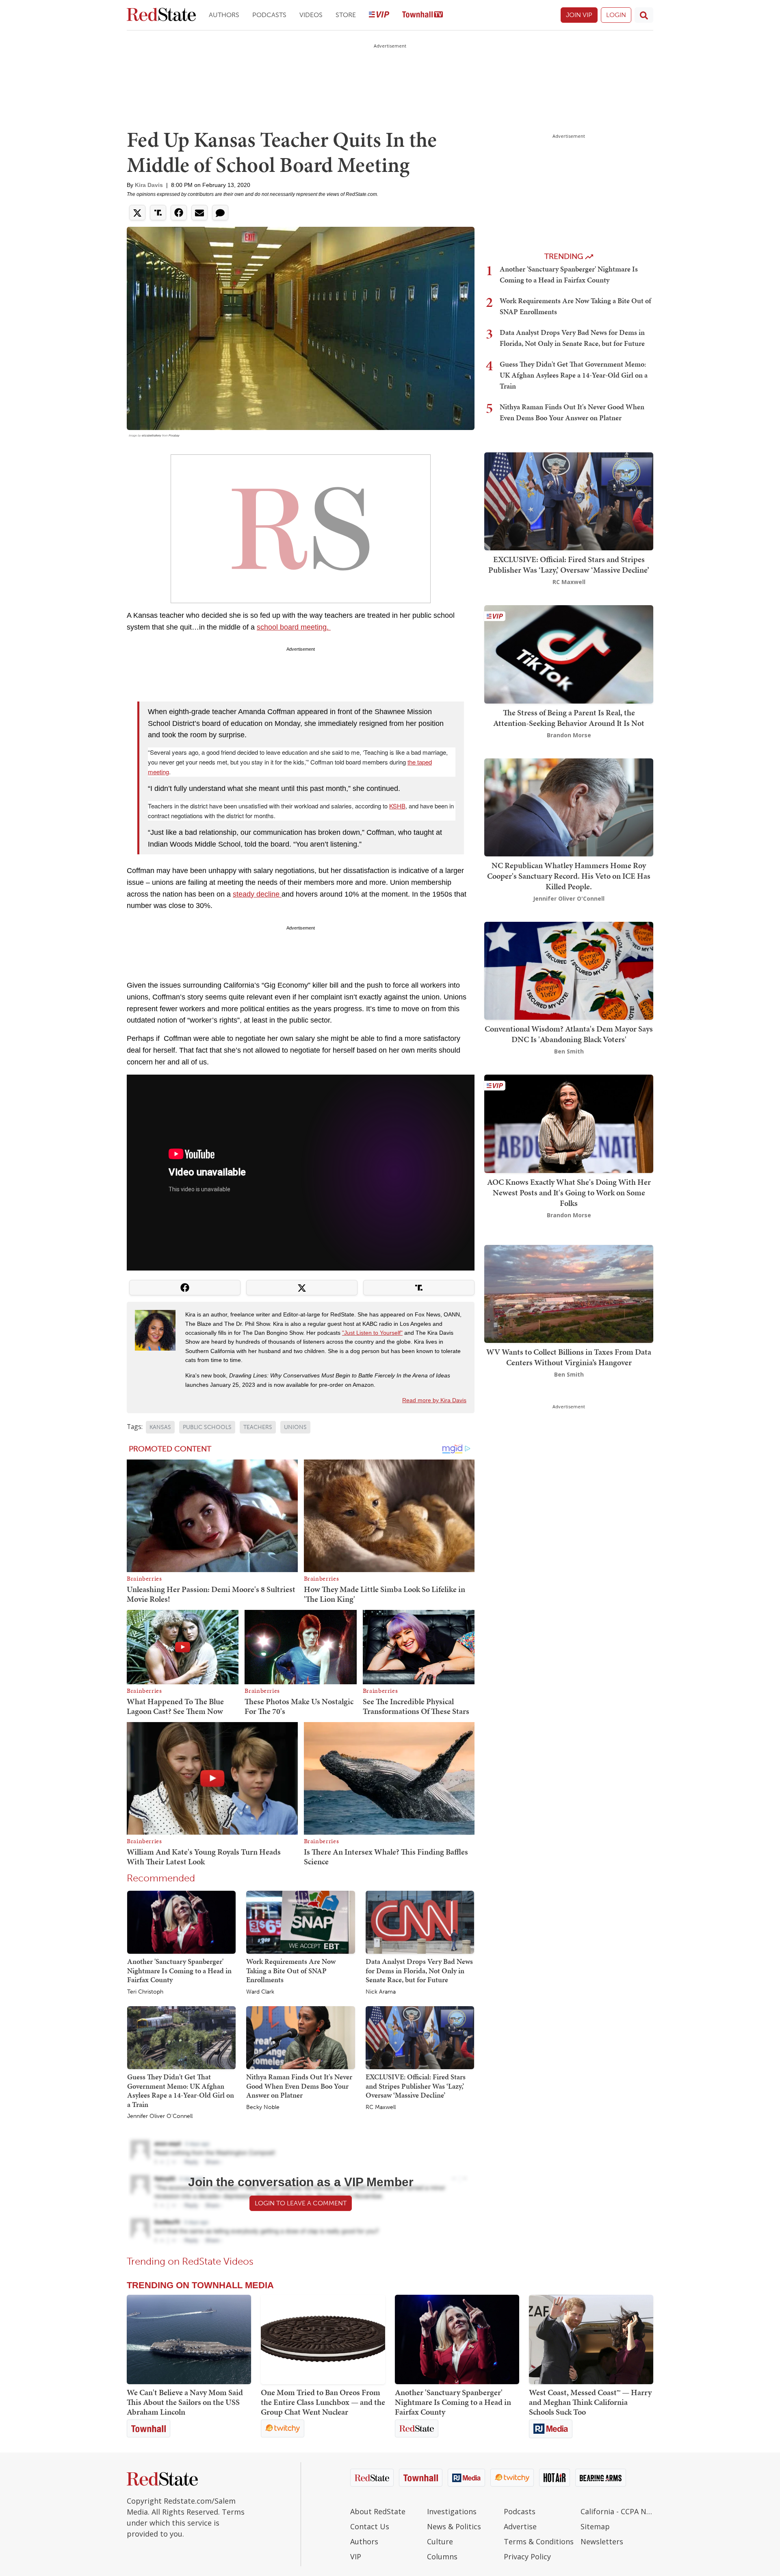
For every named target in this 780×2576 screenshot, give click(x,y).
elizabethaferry (152, 435)
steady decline (257, 894)
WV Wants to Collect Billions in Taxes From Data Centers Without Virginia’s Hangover (569, 1357)
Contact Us (370, 2526)
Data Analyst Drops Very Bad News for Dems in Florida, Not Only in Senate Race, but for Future (419, 1970)
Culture (440, 2541)
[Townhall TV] (422, 15)
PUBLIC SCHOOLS (207, 1427)
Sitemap (595, 2526)
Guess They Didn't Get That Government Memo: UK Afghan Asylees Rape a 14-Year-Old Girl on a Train (181, 2091)
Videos (311, 15)
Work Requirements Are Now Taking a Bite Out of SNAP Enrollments (291, 1970)
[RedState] (161, 15)
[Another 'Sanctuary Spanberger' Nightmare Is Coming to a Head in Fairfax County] (181, 1922)
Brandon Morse (569, 735)
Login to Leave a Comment (301, 2203)
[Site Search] (644, 15)
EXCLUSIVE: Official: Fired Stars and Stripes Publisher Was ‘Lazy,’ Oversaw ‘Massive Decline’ (416, 2086)
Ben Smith (569, 1051)
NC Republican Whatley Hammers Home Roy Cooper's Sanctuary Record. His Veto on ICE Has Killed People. (569, 876)
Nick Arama (381, 1992)
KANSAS (160, 1427)
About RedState (378, 2511)
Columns (442, 2556)
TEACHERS (258, 1427)
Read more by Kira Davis (434, 1400)
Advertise (520, 2526)
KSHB (397, 806)
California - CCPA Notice (617, 2511)
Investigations (452, 2511)
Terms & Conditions (539, 2541)
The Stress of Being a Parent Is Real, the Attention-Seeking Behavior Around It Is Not (569, 718)
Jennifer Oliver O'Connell (160, 2116)
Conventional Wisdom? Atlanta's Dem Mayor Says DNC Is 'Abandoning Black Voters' (569, 1034)
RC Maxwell (381, 2107)
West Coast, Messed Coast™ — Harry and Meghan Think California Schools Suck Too (590, 2402)
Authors (224, 15)
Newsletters (602, 2541)
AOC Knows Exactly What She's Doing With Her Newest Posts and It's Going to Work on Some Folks (569, 1192)
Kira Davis (149, 185)
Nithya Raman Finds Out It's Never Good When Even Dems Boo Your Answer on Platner (299, 2086)
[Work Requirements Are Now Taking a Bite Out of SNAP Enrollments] (300, 1922)
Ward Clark (260, 1992)
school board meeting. (294, 627)
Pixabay (174, 435)
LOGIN (616, 15)
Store (346, 15)
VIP (356, 2556)
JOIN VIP (579, 15)
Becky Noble (263, 2107)
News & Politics (454, 2526)
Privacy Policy (527, 2556)
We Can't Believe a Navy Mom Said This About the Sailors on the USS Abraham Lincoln (185, 2402)
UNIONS (295, 1427)
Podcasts (269, 15)
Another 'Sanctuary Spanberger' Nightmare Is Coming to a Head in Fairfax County (179, 1970)
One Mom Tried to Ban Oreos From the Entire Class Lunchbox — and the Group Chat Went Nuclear (323, 2402)
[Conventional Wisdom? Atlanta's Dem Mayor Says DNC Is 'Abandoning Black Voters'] (569, 970)
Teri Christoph (145, 1992)
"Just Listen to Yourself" (372, 1333)
